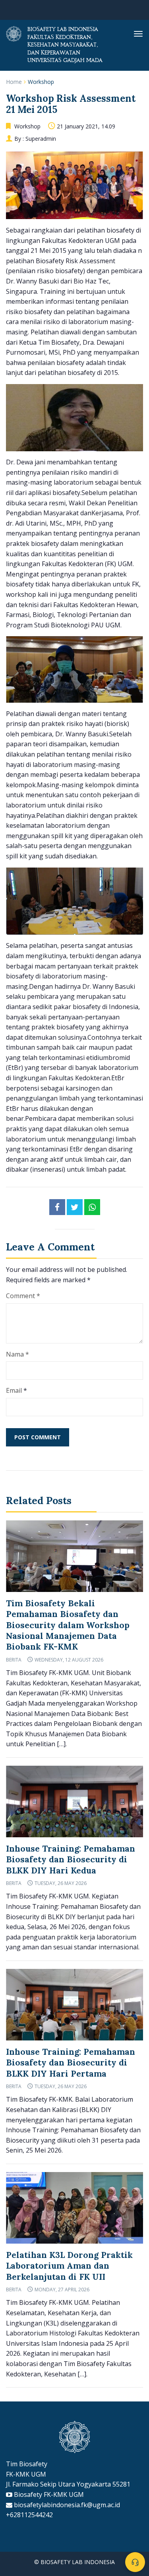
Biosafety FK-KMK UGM (49, 2494)
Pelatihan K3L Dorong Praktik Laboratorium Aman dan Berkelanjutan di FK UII (69, 2266)
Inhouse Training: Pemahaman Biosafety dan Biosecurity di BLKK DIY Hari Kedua (71, 1860)
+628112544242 (29, 2515)
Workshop (41, 82)
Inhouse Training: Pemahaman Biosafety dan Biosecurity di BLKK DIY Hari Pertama (71, 2063)
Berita (14, 1660)
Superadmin (41, 139)
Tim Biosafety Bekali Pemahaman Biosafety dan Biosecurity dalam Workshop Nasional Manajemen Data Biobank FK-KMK (68, 1625)
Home (14, 82)
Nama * (17, 1354)
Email (14, 1390)
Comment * (23, 1296)
